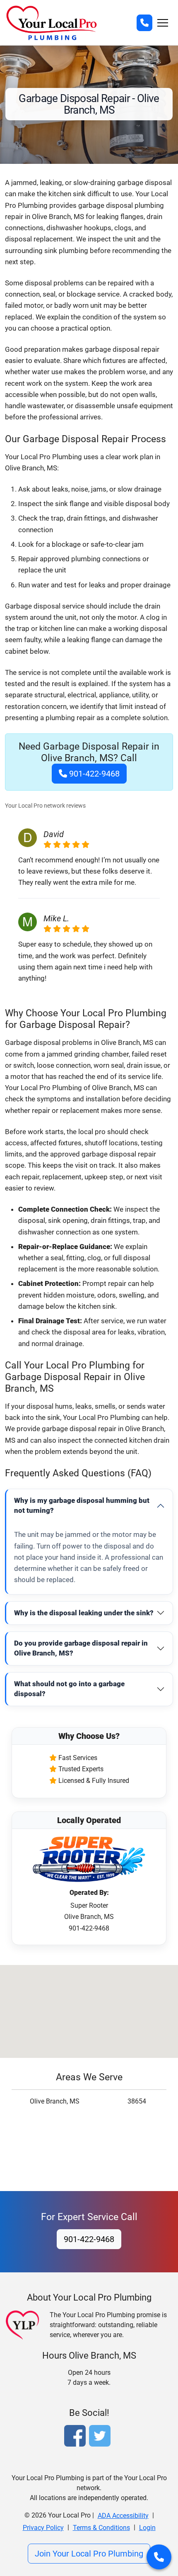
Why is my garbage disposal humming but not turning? (82, 1505)
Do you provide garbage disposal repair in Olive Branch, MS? (81, 1648)
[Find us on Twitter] (101, 2437)
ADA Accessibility (123, 2516)
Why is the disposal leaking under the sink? (84, 1613)
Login (147, 2528)
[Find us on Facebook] (77, 2437)
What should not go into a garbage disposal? (69, 1689)
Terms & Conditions (101, 2528)
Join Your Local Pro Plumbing (89, 2554)
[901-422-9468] (144, 23)
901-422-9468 (93, 774)
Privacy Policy (43, 2528)
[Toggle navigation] (163, 23)
